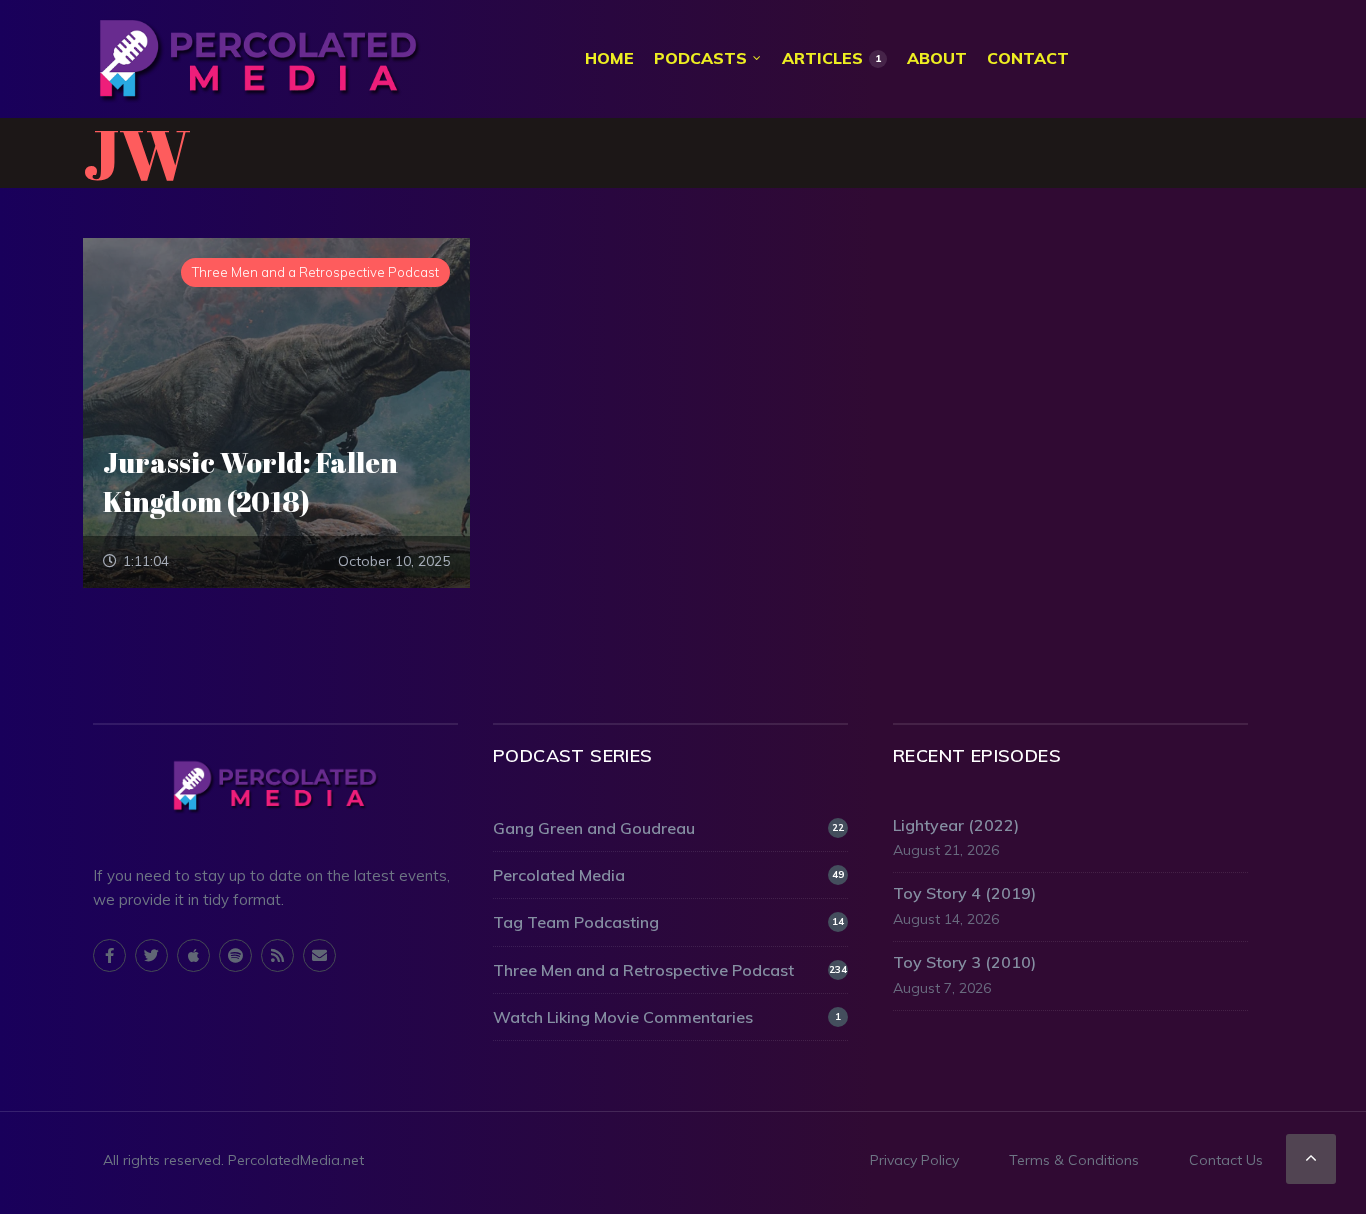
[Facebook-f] (109, 955)
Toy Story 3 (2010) (964, 962)
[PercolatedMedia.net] (258, 59)
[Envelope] (319, 955)
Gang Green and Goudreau (668, 828)
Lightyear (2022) (956, 825)
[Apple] (193, 955)
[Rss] (277, 955)
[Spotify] (235, 955)
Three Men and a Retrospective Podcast (670, 970)
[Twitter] (151, 955)
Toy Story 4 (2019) (964, 893)
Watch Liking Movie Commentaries (667, 1017)
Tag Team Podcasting (668, 922)
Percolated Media (668, 875)
